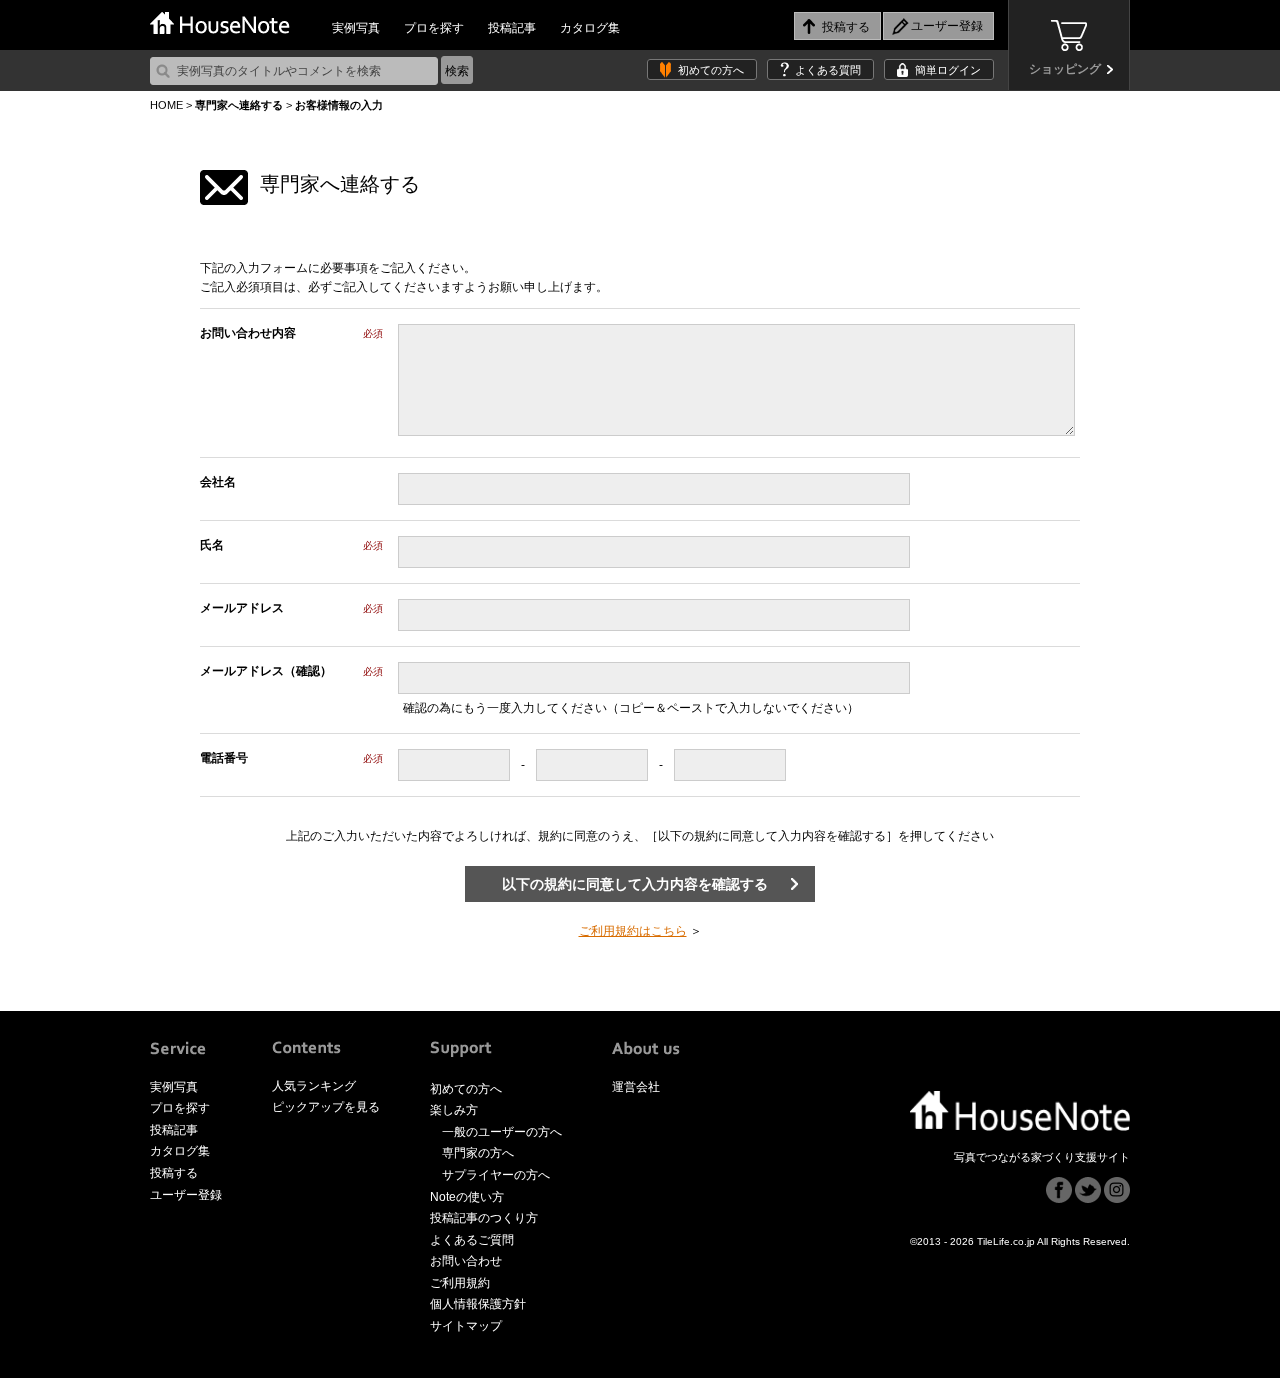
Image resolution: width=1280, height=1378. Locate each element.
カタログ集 (590, 28)
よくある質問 (828, 70)
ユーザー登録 (186, 1195)
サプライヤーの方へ (496, 1175)
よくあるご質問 (472, 1240)
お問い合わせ (466, 1261)
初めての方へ (711, 70)
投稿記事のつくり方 (484, 1218)
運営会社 (636, 1087)
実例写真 (356, 28)
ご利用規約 (460, 1283)
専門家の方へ (478, 1153)
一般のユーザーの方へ (502, 1132)
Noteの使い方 (467, 1197)
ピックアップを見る (326, 1107)
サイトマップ (466, 1326)
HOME (166, 105)
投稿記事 (512, 28)
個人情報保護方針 (478, 1304)
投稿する (174, 1173)
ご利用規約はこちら (633, 931)
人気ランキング (314, 1086)
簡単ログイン (948, 70)
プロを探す (434, 28)
